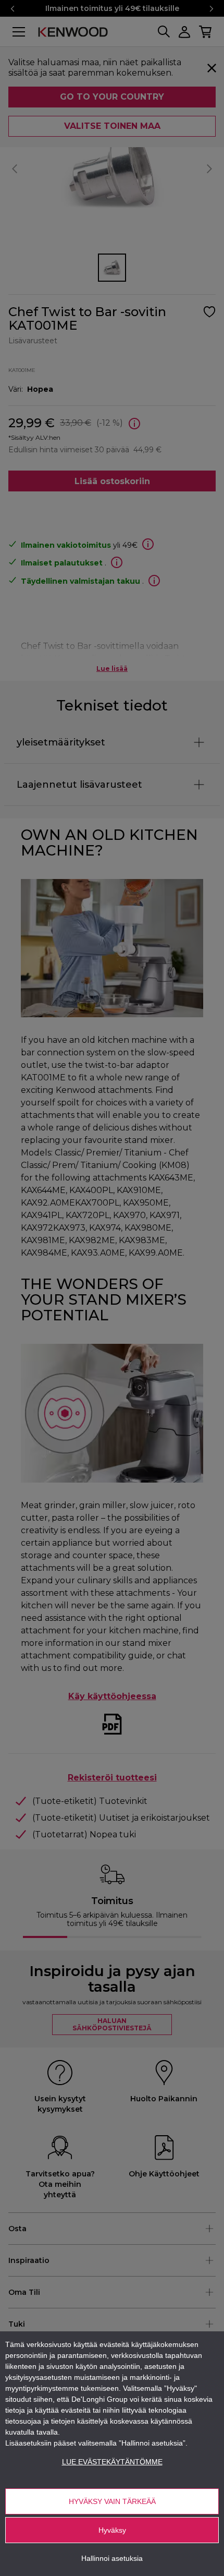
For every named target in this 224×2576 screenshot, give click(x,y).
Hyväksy (112, 2530)
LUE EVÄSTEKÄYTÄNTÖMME (112, 2462)
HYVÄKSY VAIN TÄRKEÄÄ (112, 2501)
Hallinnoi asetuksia (112, 2558)
